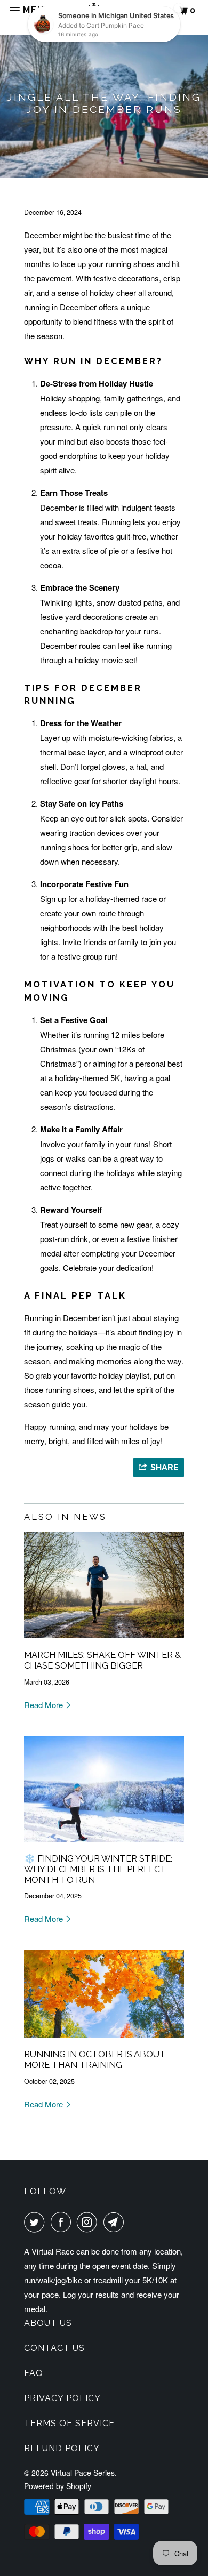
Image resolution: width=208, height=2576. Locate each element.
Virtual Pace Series (83, 2473)
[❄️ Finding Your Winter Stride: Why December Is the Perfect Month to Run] (104, 1844)
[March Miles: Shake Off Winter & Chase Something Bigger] (104, 1640)
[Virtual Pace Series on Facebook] (63, 2222)
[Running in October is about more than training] (104, 2039)
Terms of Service (69, 2423)
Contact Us (54, 2348)
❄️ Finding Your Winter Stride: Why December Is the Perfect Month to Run (98, 1869)
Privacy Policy (62, 2398)
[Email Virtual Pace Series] (116, 2222)
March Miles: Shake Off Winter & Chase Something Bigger (102, 1660)
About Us (48, 2323)
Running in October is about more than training (95, 2059)
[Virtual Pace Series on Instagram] (89, 2222)
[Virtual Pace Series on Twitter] (36, 2222)
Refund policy (62, 2448)
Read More (45, 1705)
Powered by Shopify (58, 2486)
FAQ (34, 2373)
